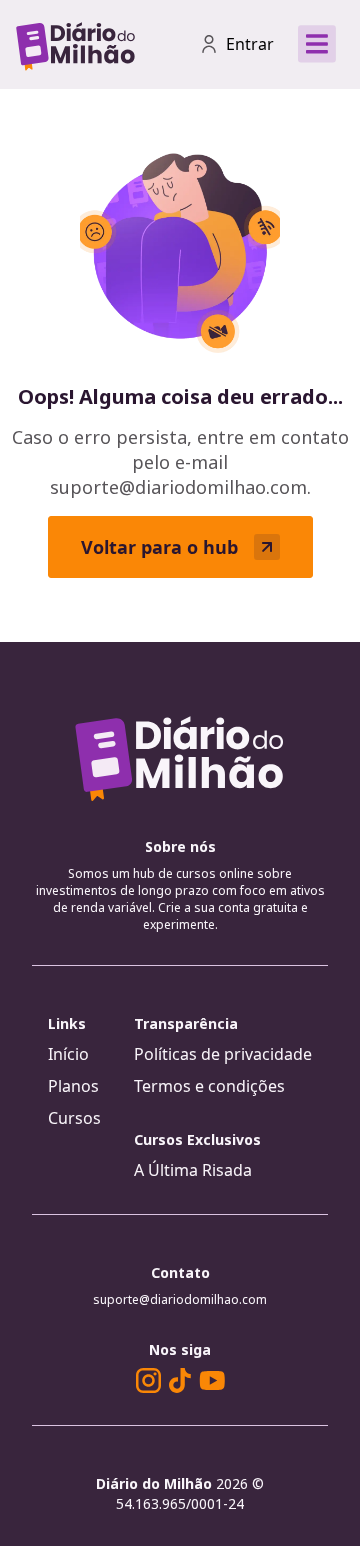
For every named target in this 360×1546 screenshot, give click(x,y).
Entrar (250, 44)
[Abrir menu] (317, 44)
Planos (73, 1086)
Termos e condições (209, 1086)
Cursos (74, 1118)
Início (68, 1054)
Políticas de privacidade (223, 1054)
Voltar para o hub (159, 547)
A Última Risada (193, 1170)
